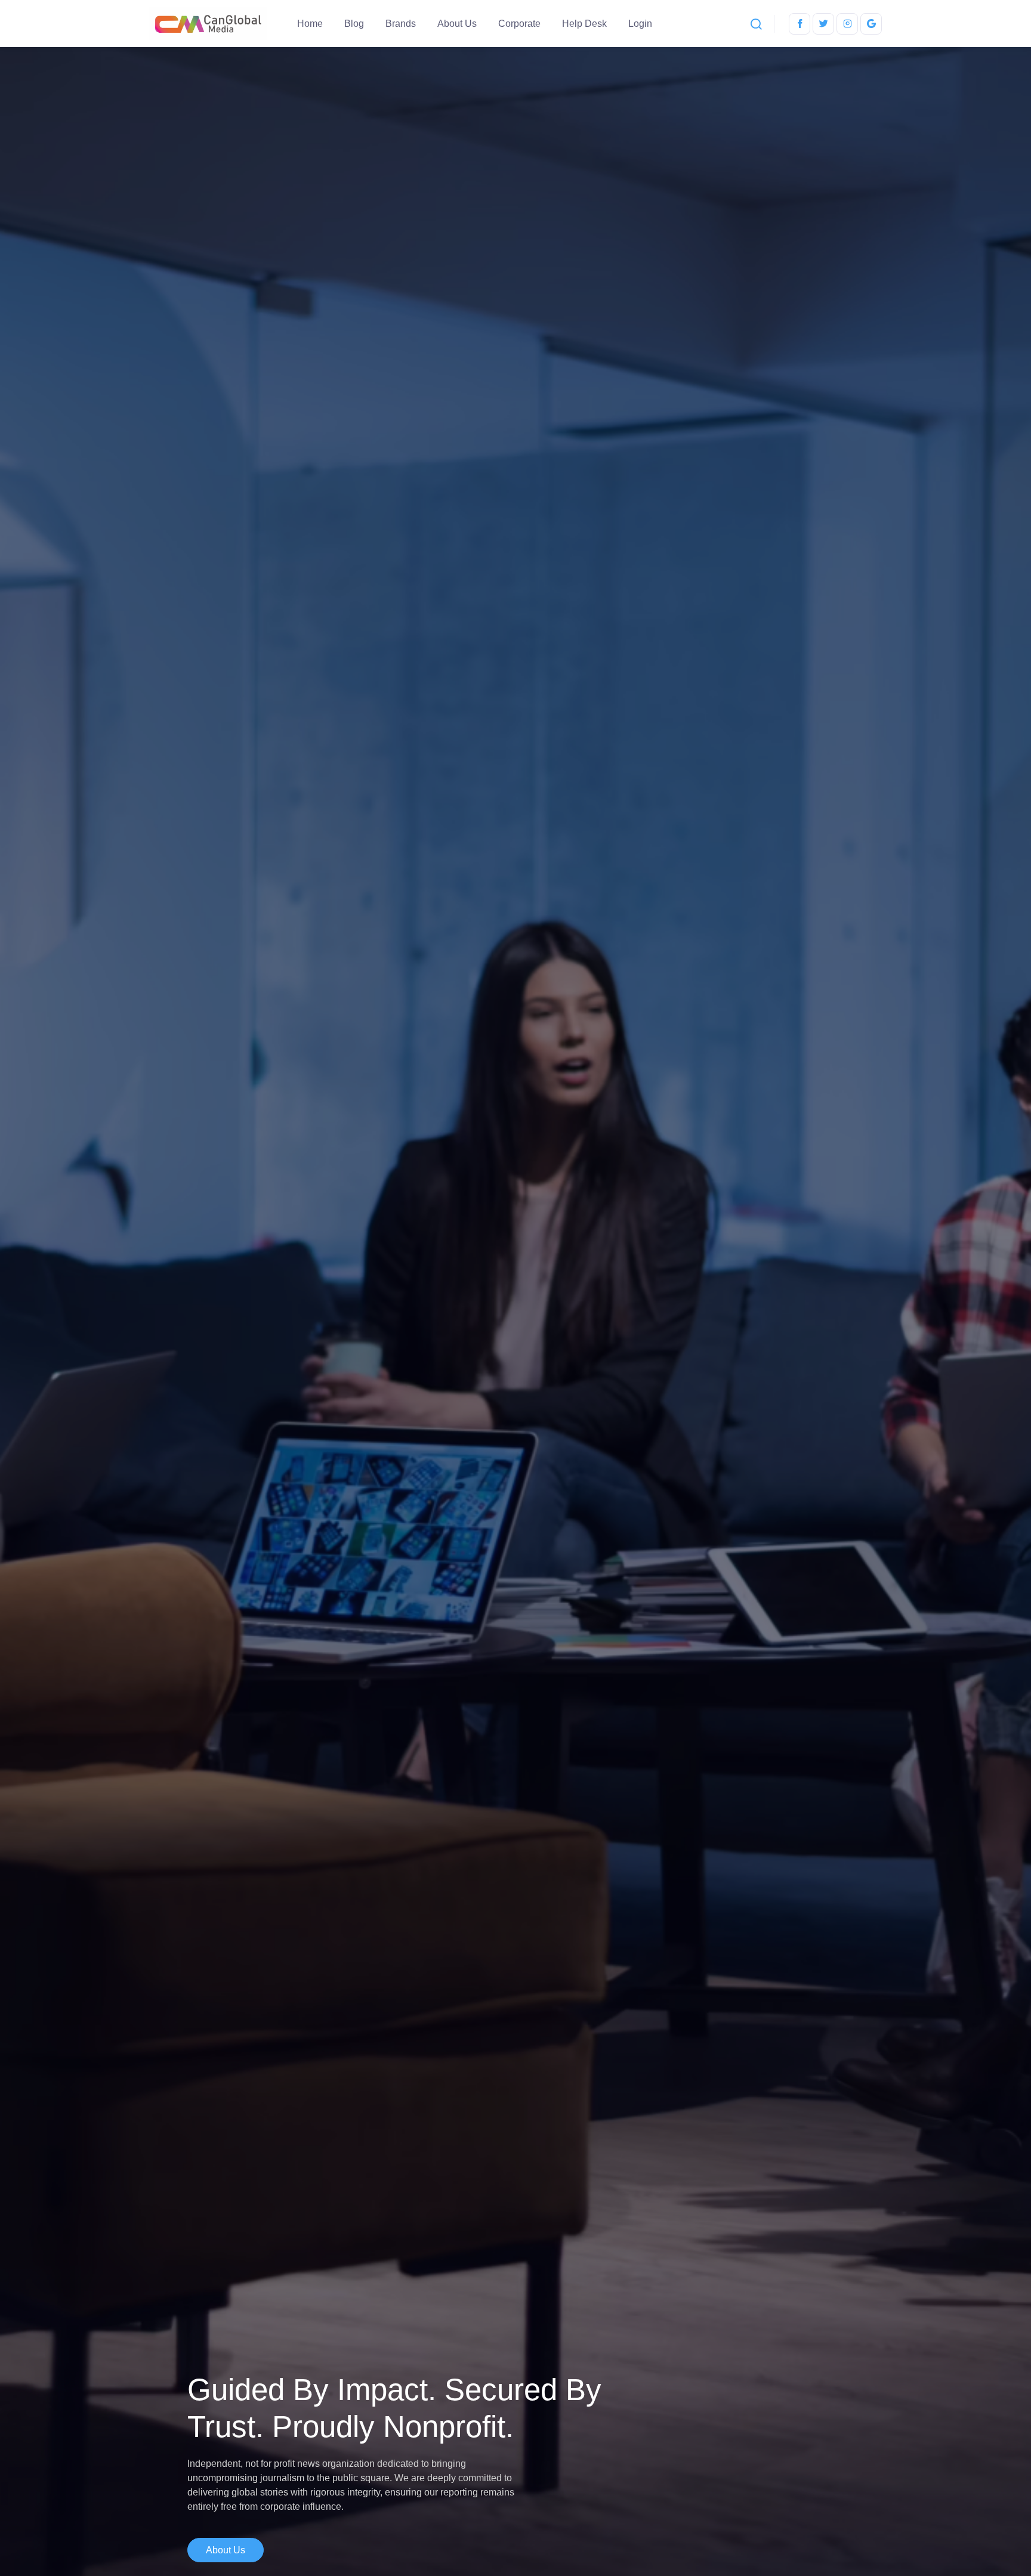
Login (640, 24)
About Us (457, 24)
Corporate (519, 24)
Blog (354, 24)
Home (310, 24)
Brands (401, 24)
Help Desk (584, 24)
